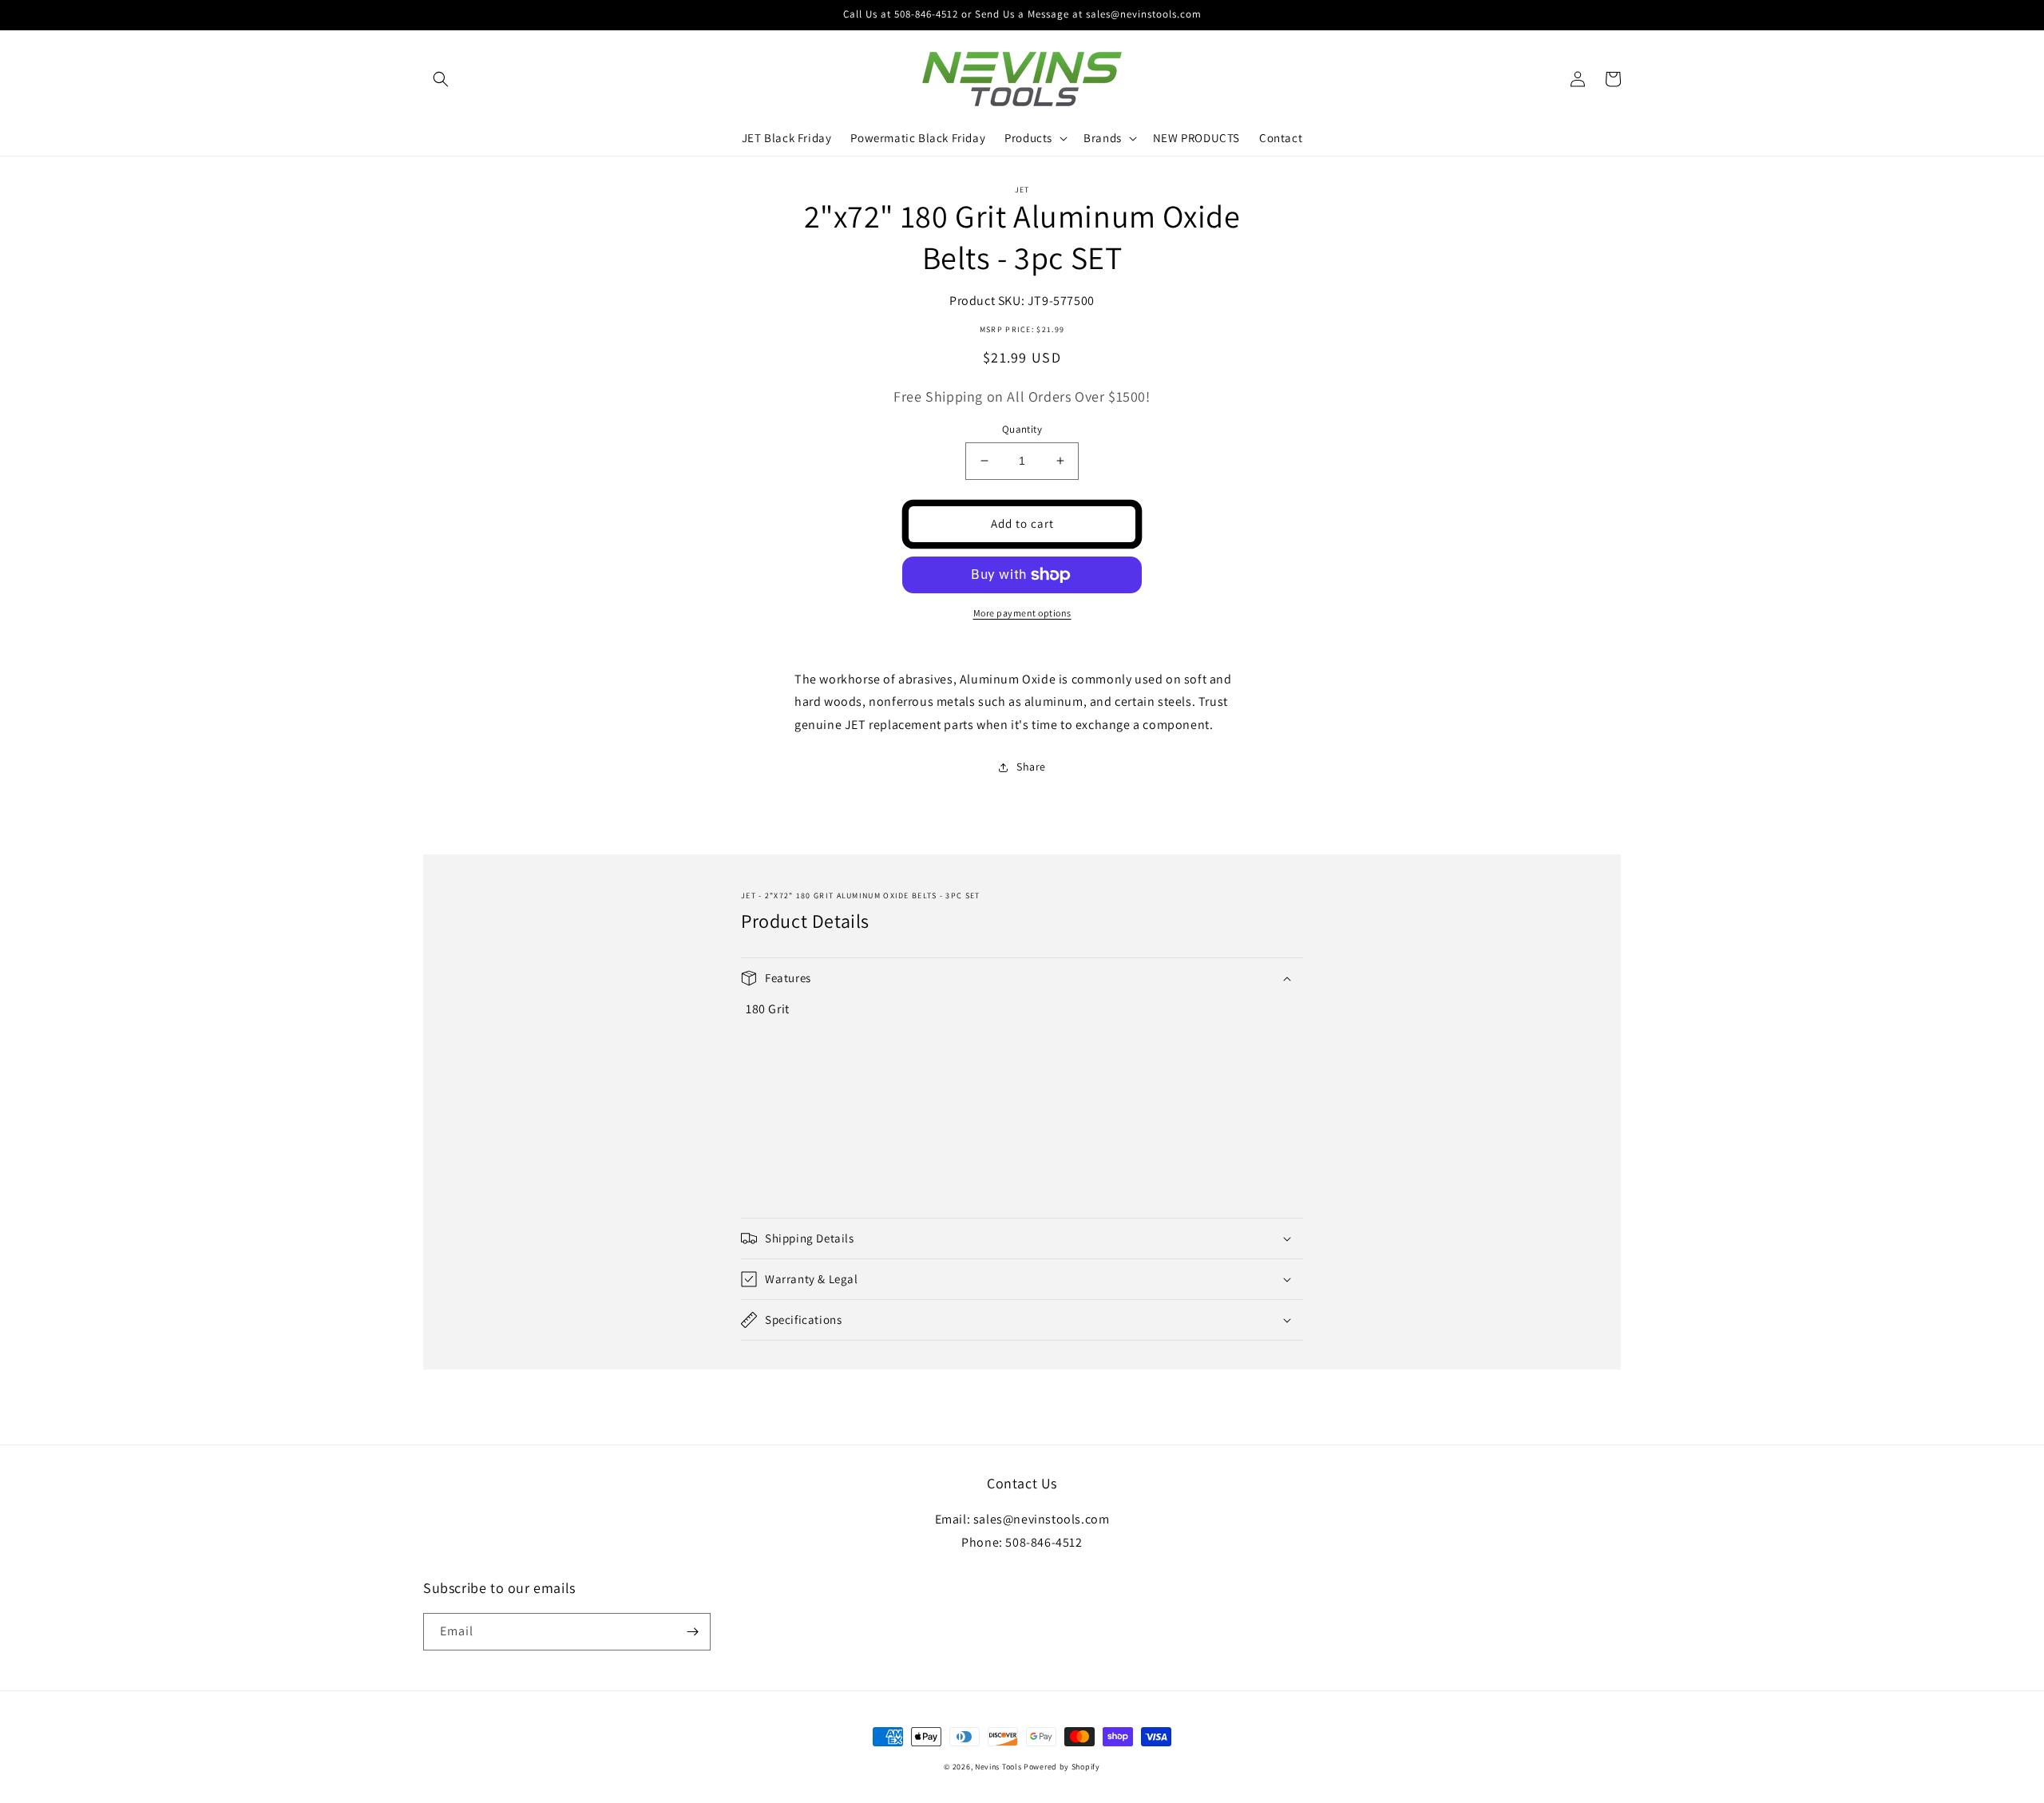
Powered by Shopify (1062, 1767)
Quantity (1022, 429)
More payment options (1022, 613)
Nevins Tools (998, 1767)
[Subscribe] (692, 1632)
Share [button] (1031, 767)
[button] (441, 79)
